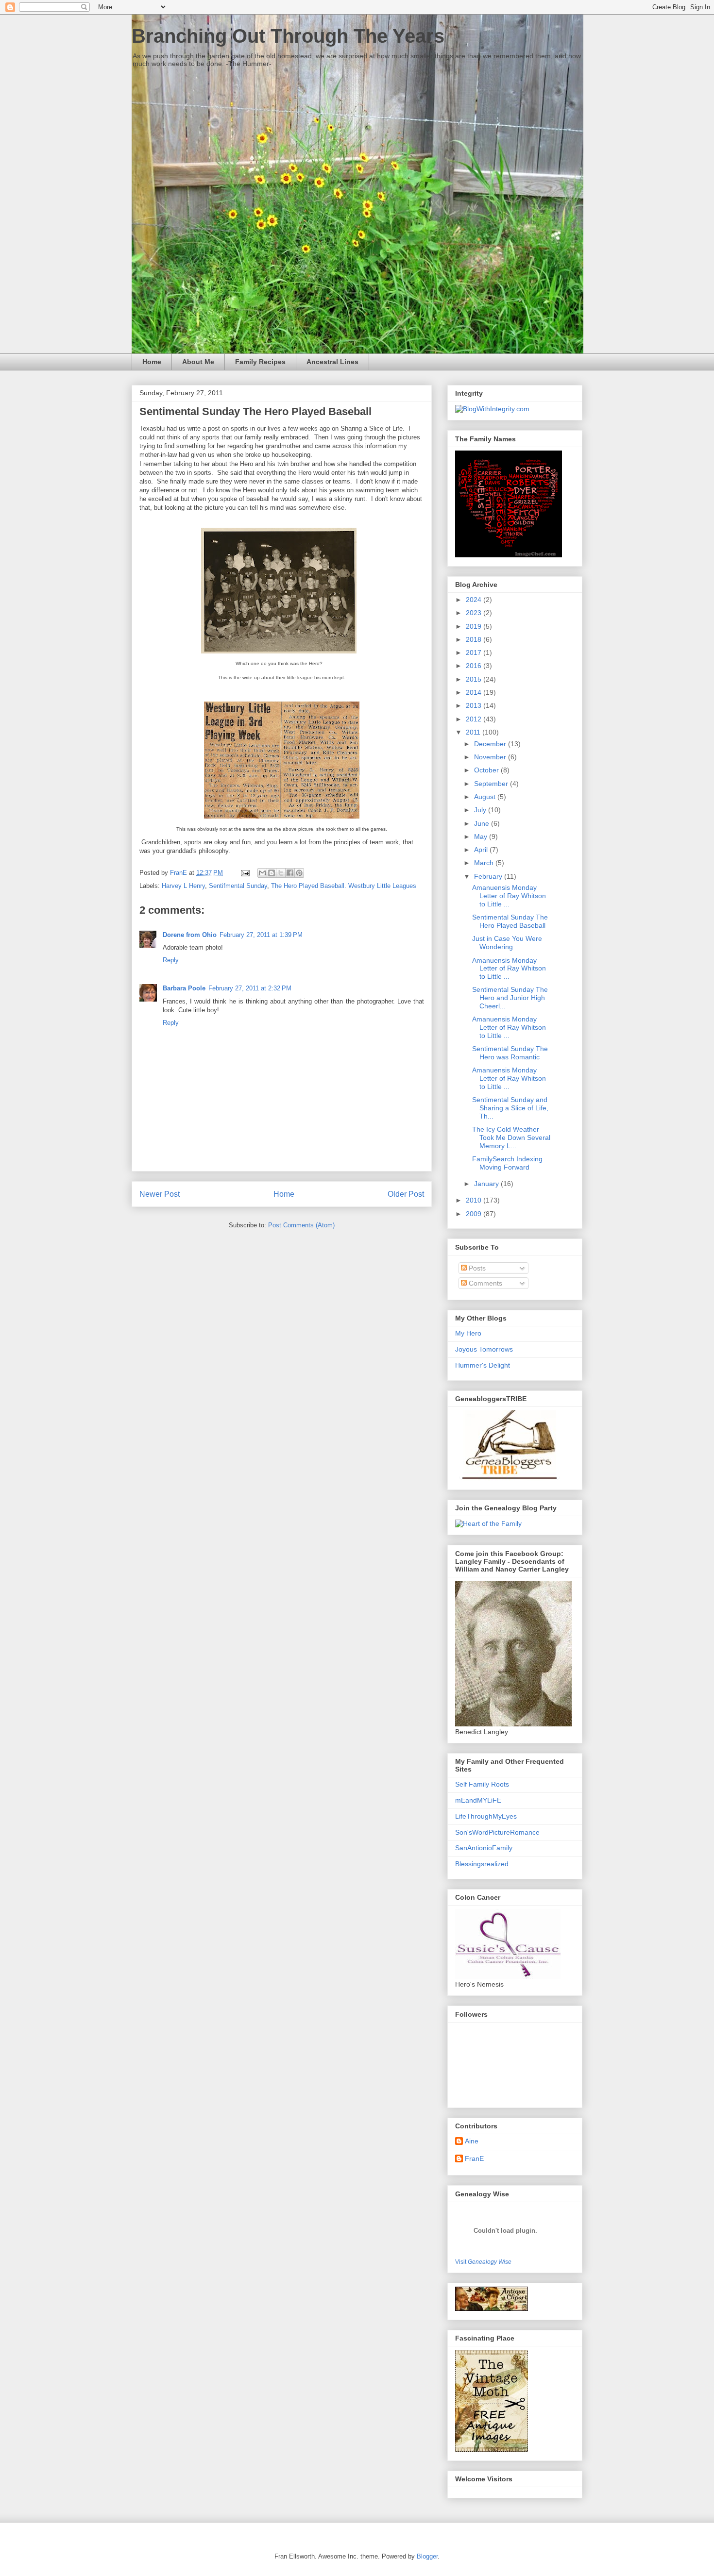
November (491, 757)
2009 (475, 1214)
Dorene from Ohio (190, 935)
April (482, 850)
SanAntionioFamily (484, 1848)
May (482, 836)
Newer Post (160, 1194)
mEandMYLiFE (478, 1800)
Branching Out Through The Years (288, 36)
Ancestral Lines (332, 362)
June (483, 823)
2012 (475, 719)
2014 (475, 692)
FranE (474, 2158)
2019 (475, 626)
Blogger (427, 2556)
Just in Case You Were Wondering (507, 943)
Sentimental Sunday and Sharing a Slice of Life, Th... (510, 1108)
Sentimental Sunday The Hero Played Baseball (510, 921)
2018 (475, 639)
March (485, 863)
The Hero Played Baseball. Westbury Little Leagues (344, 886)
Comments (484, 1283)
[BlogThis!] (272, 873)
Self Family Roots (482, 1784)
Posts (476, 1268)
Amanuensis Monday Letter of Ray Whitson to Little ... (509, 896)
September (492, 784)
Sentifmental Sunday (238, 886)
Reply (171, 960)
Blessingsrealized (482, 1864)
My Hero (468, 1333)
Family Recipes (260, 362)
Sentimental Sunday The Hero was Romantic (510, 1053)
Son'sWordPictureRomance (497, 1832)
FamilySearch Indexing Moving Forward (507, 1163)
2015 (475, 679)
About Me (198, 362)
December (491, 744)
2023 (475, 613)
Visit (483, 2262)
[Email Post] (245, 873)
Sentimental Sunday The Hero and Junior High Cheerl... (510, 998)
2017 (475, 652)
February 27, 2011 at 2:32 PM (250, 988)
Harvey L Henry (183, 886)
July (481, 810)
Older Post (406, 1194)
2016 (475, 666)
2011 (474, 732)
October (487, 770)
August (486, 797)
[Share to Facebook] (290, 873)
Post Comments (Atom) (301, 1225)
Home (152, 362)
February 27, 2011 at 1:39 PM (261, 935)
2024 (475, 600)
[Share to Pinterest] (299, 873)
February (489, 876)
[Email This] (262, 873)
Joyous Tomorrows (484, 1349)
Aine (472, 2141)
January (487, 1184)
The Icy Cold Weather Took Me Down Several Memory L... (511, 1137)
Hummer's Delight (483, 1365)
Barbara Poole (184, 988)
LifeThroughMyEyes (486, 1816)
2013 (475, 705)
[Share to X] (281, 873)
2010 (475, 1200)
